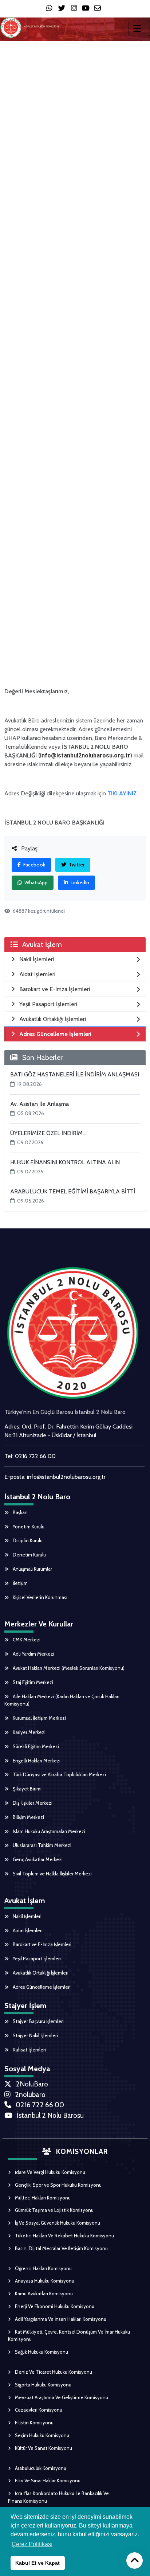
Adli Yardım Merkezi (33, 1654)
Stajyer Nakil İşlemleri (35, 2035)
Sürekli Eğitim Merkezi (35, 1746)
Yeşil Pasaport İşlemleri (36, 1959)
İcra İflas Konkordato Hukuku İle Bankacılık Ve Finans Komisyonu (58, 2497)
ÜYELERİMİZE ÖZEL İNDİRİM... (48, 1133)
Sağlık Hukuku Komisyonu (41, 2352)
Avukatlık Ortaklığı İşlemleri (40, 1973)
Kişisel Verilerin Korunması (40, 1597)
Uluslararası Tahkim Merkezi (42, 1845)
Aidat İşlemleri (27, 1930)
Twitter (76, 865)
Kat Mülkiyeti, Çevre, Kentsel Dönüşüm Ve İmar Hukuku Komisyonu (69, 2336)
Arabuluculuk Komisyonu (40, 2468)
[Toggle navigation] (139, 28)
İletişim (20, 1583)
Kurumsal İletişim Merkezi (39, 1718)
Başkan (20, 1512)
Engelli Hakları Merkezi (36, 1761)
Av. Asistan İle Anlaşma (40, 1104)
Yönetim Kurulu (28, 1527)
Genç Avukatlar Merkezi (37, 1859)
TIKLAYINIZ (122, 793)
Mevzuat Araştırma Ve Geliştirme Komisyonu (61, 2397)
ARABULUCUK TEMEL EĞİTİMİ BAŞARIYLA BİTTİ (73, 1191)
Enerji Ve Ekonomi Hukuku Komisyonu (54, 2306)
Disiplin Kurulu (27, 1540)
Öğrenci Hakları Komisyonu (43, 2268)
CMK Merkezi (26, 1640)
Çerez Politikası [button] (32, 2544)
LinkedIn (79, 882)
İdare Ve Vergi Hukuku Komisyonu (50, 2172)
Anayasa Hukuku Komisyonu (44, 2281)
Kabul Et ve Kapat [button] (37, 2563)
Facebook (34, 865)
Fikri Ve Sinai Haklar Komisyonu (47, 2480)
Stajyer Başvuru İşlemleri (38, 2021)
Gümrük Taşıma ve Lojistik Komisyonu (54, 2210)
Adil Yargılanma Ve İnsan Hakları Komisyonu (60, 2319)
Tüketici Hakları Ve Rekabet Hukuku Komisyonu (64, 2236)
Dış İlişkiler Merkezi (32, 1803)
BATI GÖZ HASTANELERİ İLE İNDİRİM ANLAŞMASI (75, 1074)
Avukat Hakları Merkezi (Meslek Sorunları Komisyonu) (68, 1668)
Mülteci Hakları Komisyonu (42, 2198)
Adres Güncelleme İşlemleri (41, 1987)
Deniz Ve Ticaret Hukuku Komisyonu (53, 2372)
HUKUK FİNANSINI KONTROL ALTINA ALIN (65, 1162)
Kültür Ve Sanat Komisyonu (43, 2448)
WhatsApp (35, 882)
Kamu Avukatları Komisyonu (43, 2294)
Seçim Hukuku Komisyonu (42, 2435)
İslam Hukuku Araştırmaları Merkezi (48, 1831)
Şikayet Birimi (27, 1789)
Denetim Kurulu (29, 1555)
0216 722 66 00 (35, 1456)
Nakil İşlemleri (27, 1916)
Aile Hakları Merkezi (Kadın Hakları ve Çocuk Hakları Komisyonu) (62, 1700)
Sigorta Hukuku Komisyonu (43, 2385)
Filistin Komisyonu (34, 2423)
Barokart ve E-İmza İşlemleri (42, 1944)
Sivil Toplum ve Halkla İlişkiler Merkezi (52, 1874)
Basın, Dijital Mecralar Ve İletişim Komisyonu (61, 2248)
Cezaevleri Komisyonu (38, 2410)
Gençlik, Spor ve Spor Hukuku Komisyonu (58, 2185)
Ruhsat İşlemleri (29, 2050)
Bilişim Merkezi (28, 1817)
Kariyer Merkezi (29, 1732)
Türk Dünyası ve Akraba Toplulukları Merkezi (59, 1774)
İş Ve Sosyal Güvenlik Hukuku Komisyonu (57, 2223)
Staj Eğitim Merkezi (32, 1682)
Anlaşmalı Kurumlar (32, 1569)
